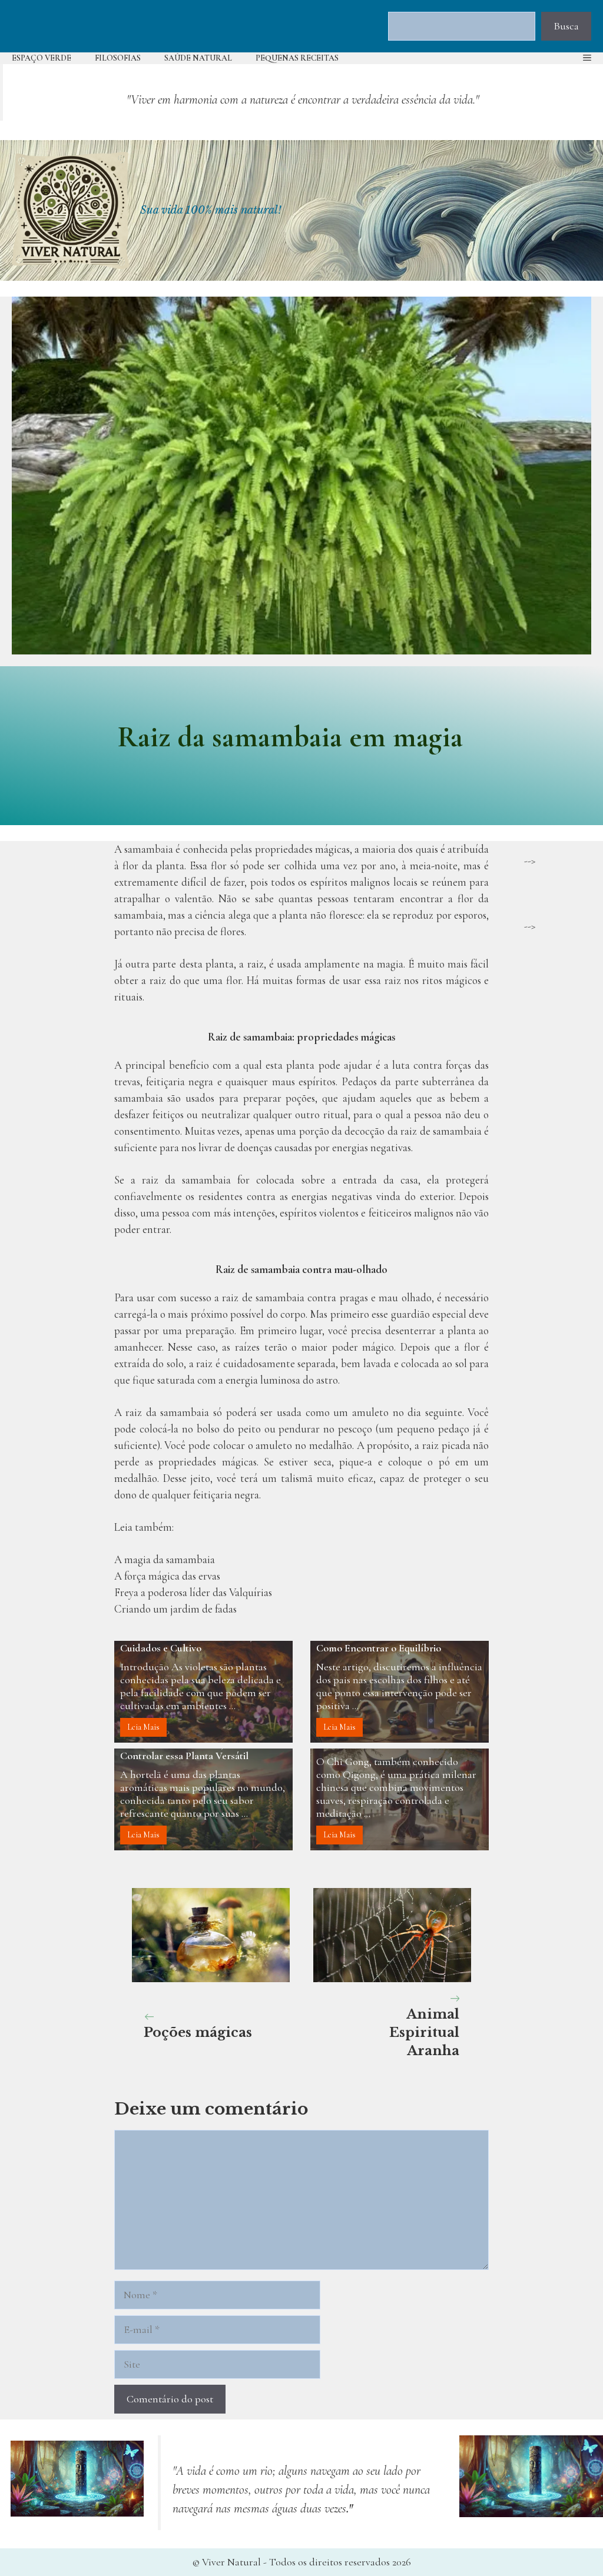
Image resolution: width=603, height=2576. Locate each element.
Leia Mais (143, 1727)
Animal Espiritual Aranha (424, 2032)
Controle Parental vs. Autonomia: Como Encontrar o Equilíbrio (388, 1643)
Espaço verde (42, 58)
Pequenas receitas (297, 58)
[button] (587, 58)
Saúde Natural (198, 58)
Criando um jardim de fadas (175, 1609)
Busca (566, 26)
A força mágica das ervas (167, 1576)
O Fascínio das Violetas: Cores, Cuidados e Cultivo (186, 1643)
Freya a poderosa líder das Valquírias (193, 1593)
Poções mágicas (198, 2032)
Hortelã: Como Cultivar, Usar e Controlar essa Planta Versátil (187, 1750)
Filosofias (118, 58)
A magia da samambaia (165, 1560)
